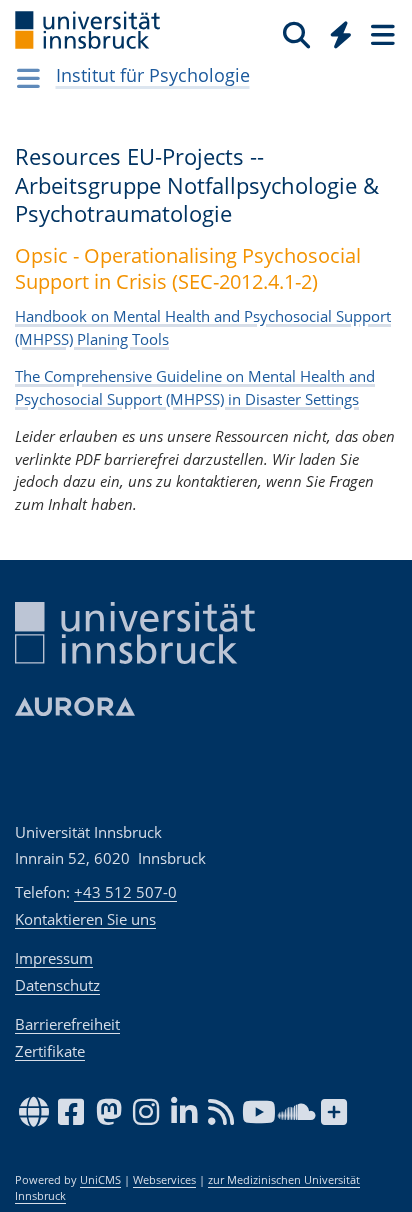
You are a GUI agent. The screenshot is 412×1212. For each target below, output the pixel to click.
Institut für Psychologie (153, 75)
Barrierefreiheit (67, 1024)
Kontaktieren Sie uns (85, 919)
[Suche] (296, 34)
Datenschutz (57, 985)
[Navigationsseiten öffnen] (28, 78)
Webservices (164, 1180)
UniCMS (100, 1180)
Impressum (54, 958)
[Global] (335, 31)
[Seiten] (381, 34)
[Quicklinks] (341, 34)
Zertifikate (50, 1051)
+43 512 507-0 (125, 892)
